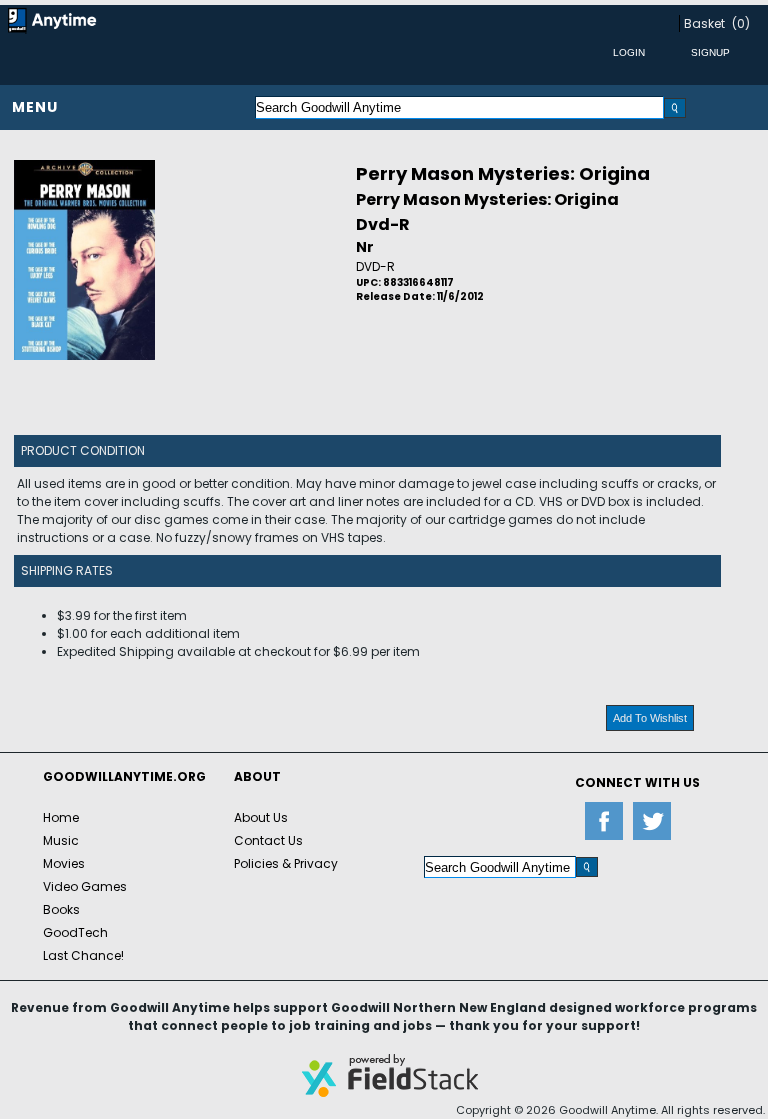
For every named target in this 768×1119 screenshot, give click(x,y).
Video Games (85, 886)
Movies (64, 863)
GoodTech (75, 932)
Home (61, 817)
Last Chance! (83, 955)
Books (61, 909)
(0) (741, 23)
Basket (704, 23)
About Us (261, 817)
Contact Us (268, 840)
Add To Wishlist (650, 718)
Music (61, 840)
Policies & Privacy (286, 863)
